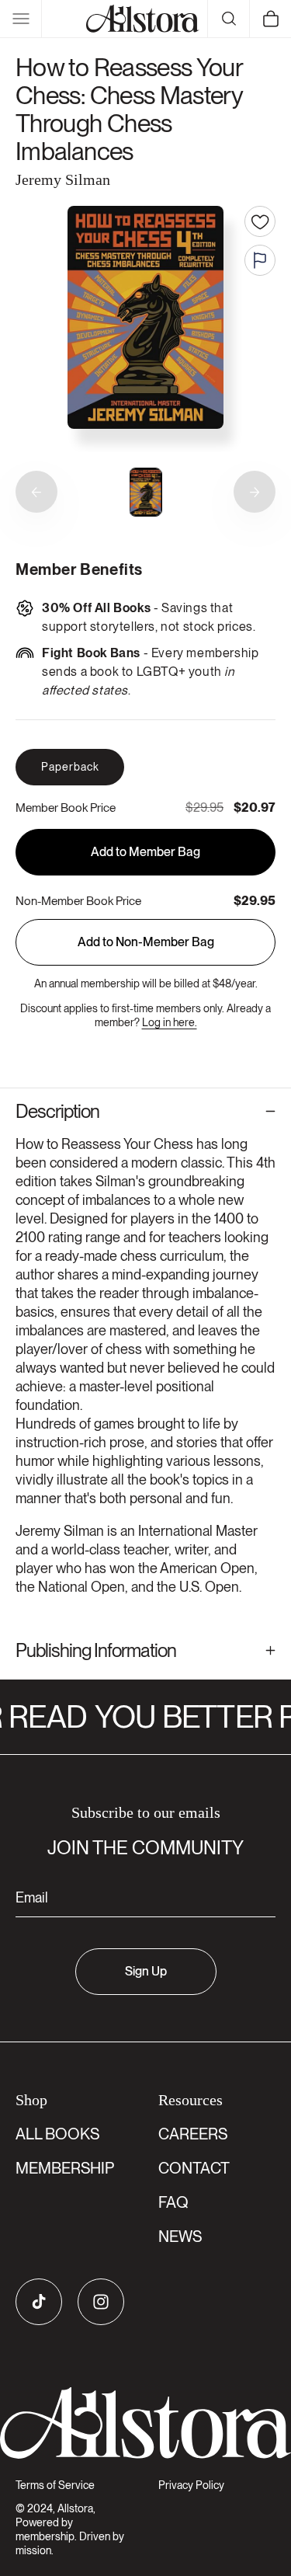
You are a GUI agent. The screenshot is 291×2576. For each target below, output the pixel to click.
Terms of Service (55, 2485)
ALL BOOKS (57, 2134)
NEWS (180, 2237)
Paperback (70, 767)
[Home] (143, 19)
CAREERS (193, 2134)
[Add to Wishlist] (260, 221)
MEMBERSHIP (65, 2168)
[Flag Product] (260, 260)
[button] (21, 19)
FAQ (173, 2202)
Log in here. (170, 1022)
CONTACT (194, 2168)
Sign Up (146, 1971)
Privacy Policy (191, 2485)
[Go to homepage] (145, 2423)
